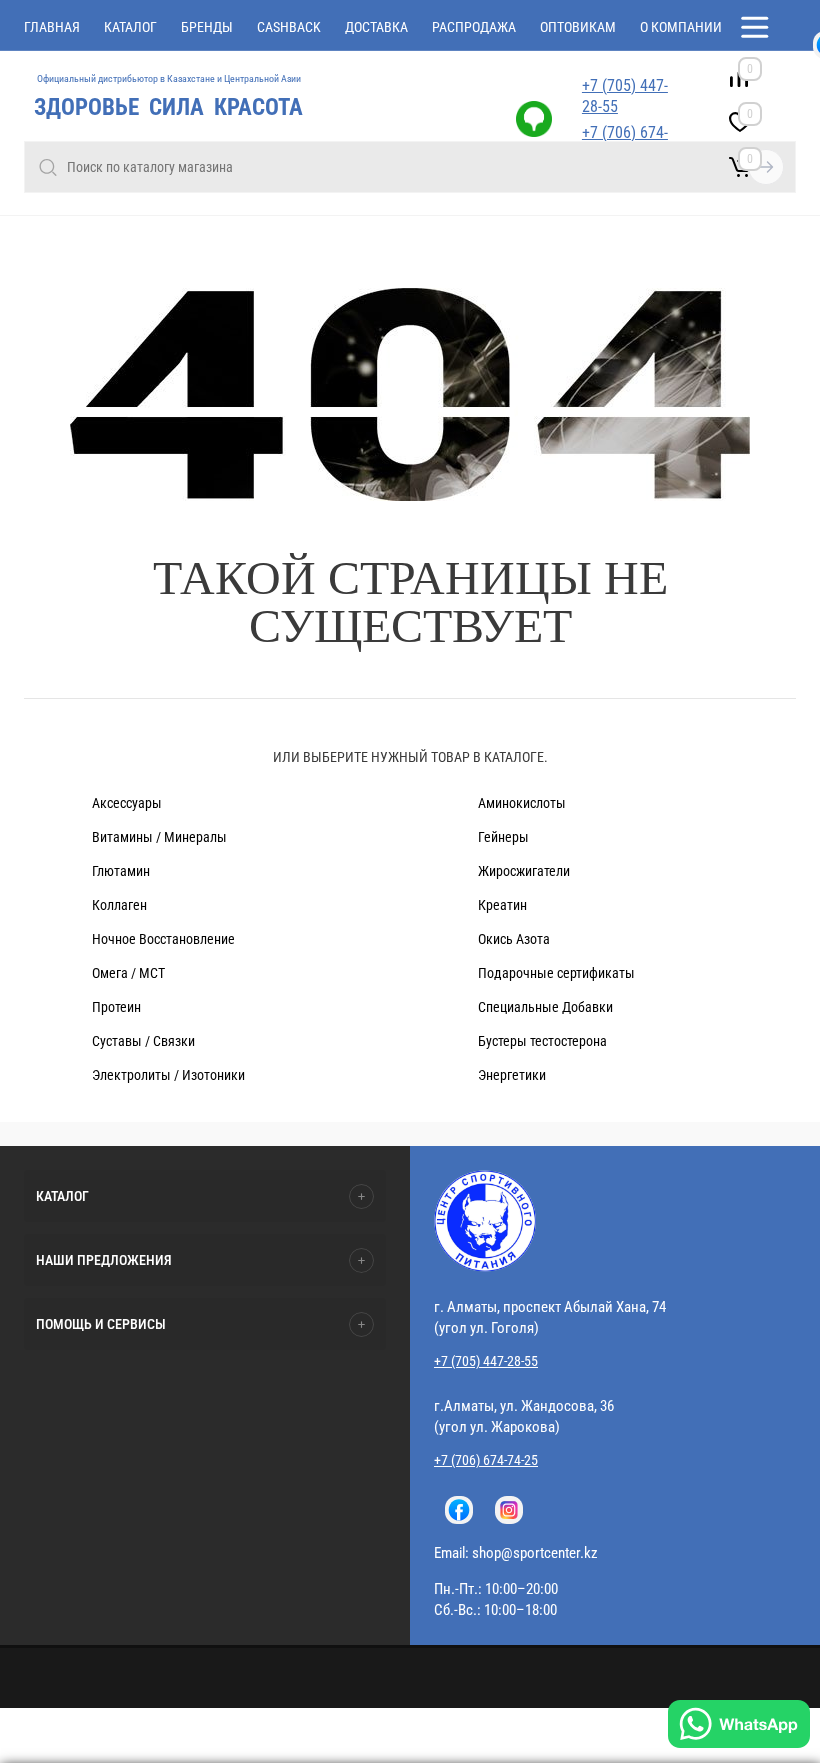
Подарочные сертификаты (556, 973)
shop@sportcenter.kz (535, 1553)
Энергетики (512, 1075)
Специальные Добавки (545, 1007)
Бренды (207, 27)
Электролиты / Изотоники (168, 1075)
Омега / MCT (128, 973)
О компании (681, 27)
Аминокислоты (522, 803)
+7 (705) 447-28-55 (625, 96)
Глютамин (121, 871)
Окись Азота (514, 939)
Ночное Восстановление (163, 939)
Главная (52, 27)
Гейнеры (503, 837)
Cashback (289, 27)
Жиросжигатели (524, 871)
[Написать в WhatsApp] (739, 1726)
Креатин (502, 905)
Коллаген (119, 905)
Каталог (130, 27)
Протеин (116, 1007)
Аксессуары (127, 803)
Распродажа (474, 27)
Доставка (376, 27)
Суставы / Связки (143, 1041)
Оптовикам (578, 27)
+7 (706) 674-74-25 (486, 1460)
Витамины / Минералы (159, 837)
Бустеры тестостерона (542, 1041)
